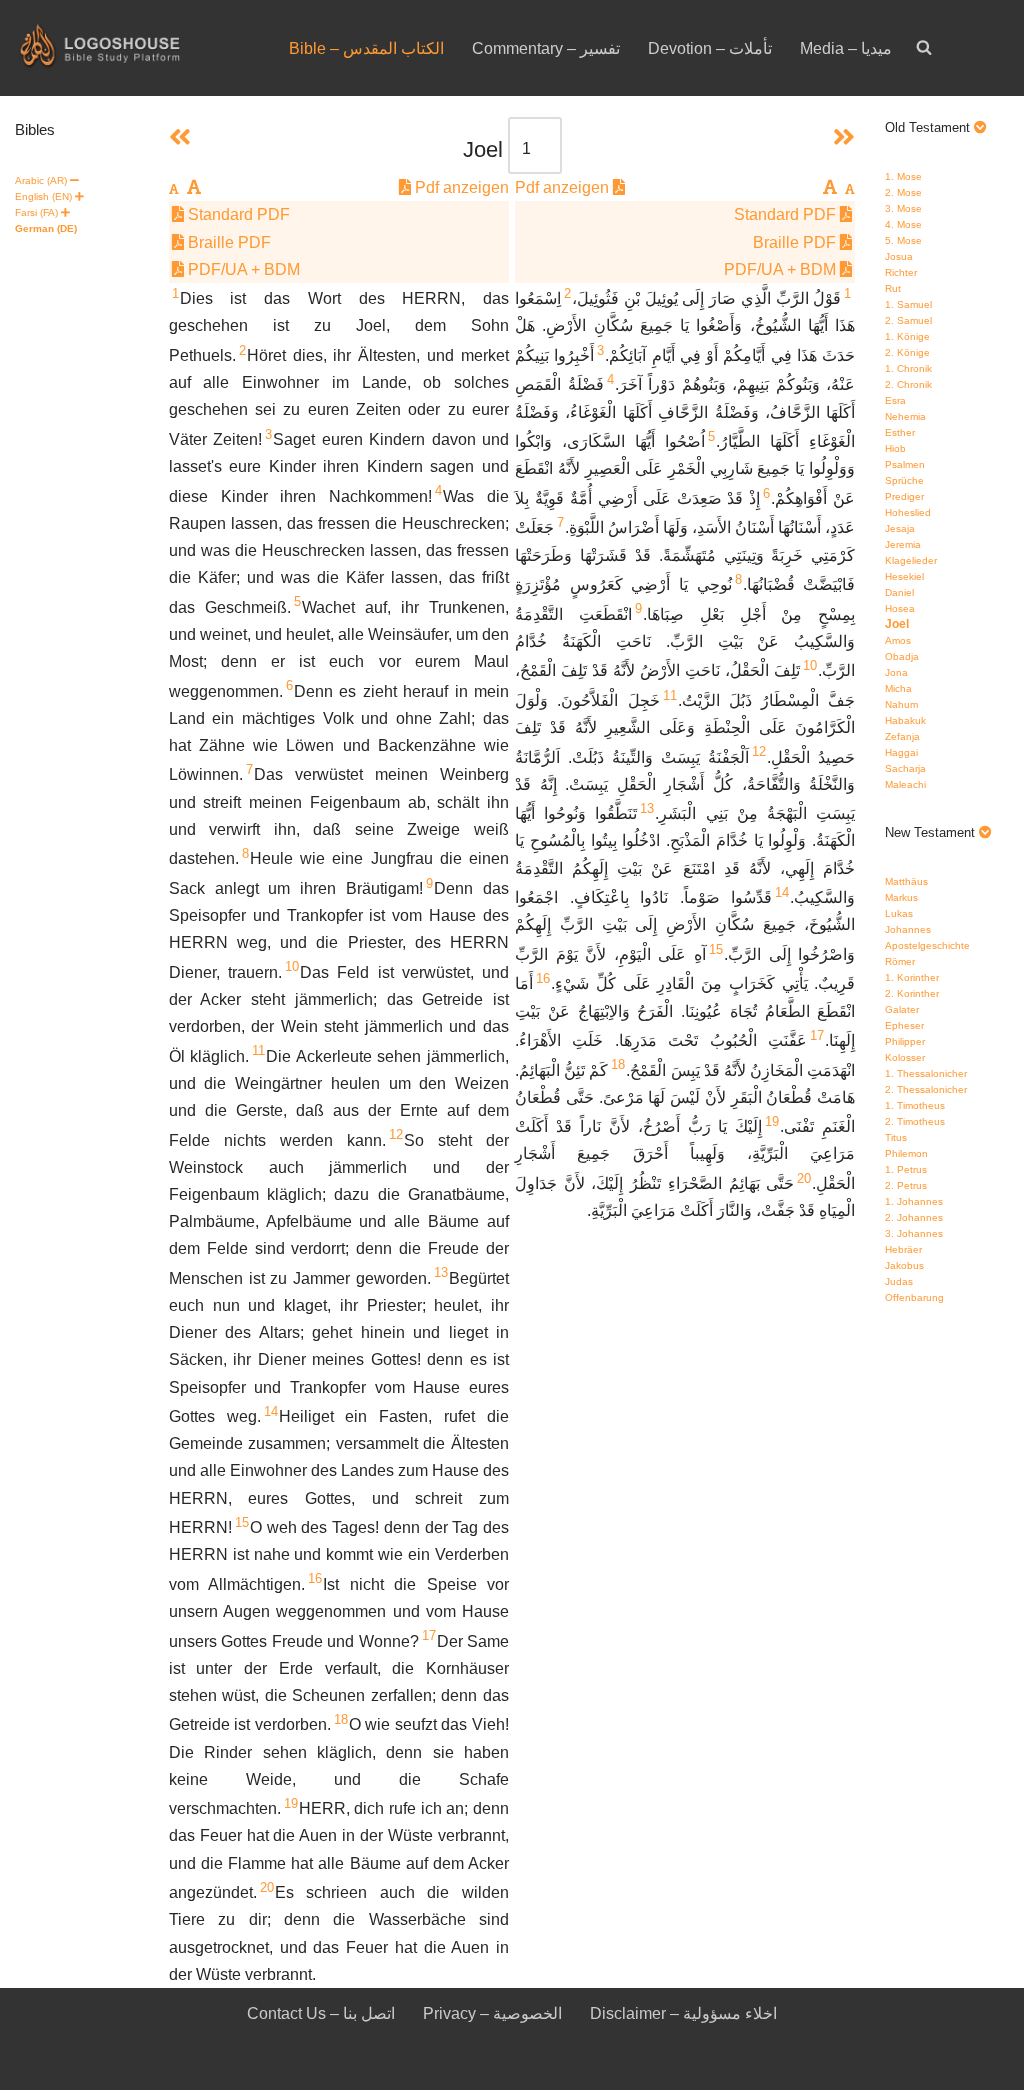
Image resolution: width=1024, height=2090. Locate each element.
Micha (898, 688)
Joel (897, 624)
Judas (899, 1281)
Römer (900, 961)
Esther (900, 432)
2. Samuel (908, 320)
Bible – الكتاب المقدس (366, 48)
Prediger (904, 496)
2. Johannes (914, 1217)
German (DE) (46, 228)
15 (242, 1522)
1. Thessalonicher (926, 1073)
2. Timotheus (915, 1121)
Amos (898, 640)
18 (341, 1719)
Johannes (908, 929)
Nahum (901, 704)
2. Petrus (906, 1185)
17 (429, 1635)
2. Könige (907, 352)
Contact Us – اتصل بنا (321, 2013)
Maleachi (905, 784)
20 (267, 1887)
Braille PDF (227, 242)
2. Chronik (908, 384)
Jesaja (900, 528)
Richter (901, 272)
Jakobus (904, 1265)
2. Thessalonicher (926, 1089)
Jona (896, 672)
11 (258, 1050)
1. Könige (907, 336)
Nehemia (905, 416)
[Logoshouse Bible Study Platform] (135, 48)
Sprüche (904, 480)
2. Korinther (912, 993)
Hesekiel (904, 576)
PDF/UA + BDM (242, 269)
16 (315, 1578)
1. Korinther (912, 977)
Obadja (902, 656)
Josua (899, 256)
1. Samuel (908, 304)
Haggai (901, 752)
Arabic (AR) (41, 180)
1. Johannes (914, 1201)
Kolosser (905, 1057)
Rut (893, 288)
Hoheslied (908, 512)
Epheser (904, 1025)
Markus (901, 897)
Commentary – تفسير (546, 48)
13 (441, 1272)
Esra (895, 400)
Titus (896, 1137)
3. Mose (903, 208)
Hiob (895, 448)
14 (271, 1411)
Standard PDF (237, 214)
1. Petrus (906, 1169)
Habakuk (905, 720)
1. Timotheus (915, 1105)
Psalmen (905, 464)
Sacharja (905, 768)
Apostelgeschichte (927, 945)
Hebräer (903, 1249)
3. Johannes (914, 1233)
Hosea (900, 608)
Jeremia (903, 544)
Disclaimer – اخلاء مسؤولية (683, 2013)
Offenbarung (914, 1297)
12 (396, 1134)
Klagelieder (911, 560)
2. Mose (903, 192)
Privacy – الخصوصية (492, 2013)
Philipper (905, 1041)
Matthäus (906, 881)
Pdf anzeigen (460, 187)
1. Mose (903, 176)
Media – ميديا (846, 48)
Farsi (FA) (36, 212)
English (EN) (43, 196)
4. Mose (903, 224)
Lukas (899, 913)
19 (291, 1803)
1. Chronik (908, 368)
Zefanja (902, 736)
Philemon (906, 1153)
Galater (902, 1009)
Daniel (899, 592)
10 (292, 966)
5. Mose (903, 240)
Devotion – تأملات (710, 48)
